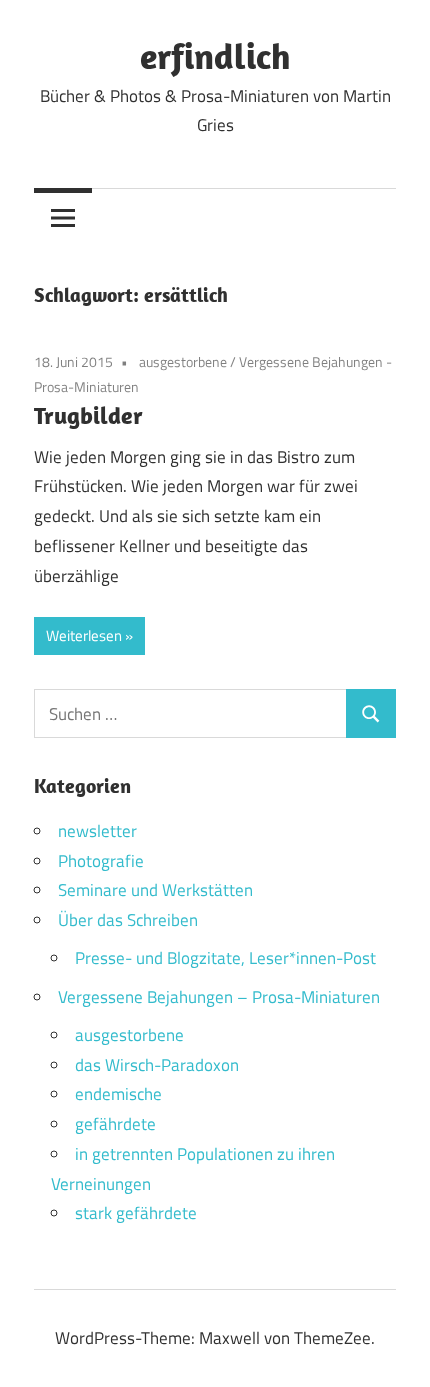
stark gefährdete (136, 1213)
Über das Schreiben (128, 920)
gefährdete (115, 1124)
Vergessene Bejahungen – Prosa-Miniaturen (219, 997)
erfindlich (215, 55)
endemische (118, 1094)
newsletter (97, 831)
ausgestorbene (183, 361)
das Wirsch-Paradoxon (157, 1065)
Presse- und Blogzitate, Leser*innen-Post (225, 958)
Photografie (101, 861)
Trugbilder (88, 415)
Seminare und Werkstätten (155, 890)
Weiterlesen (84, 635)
